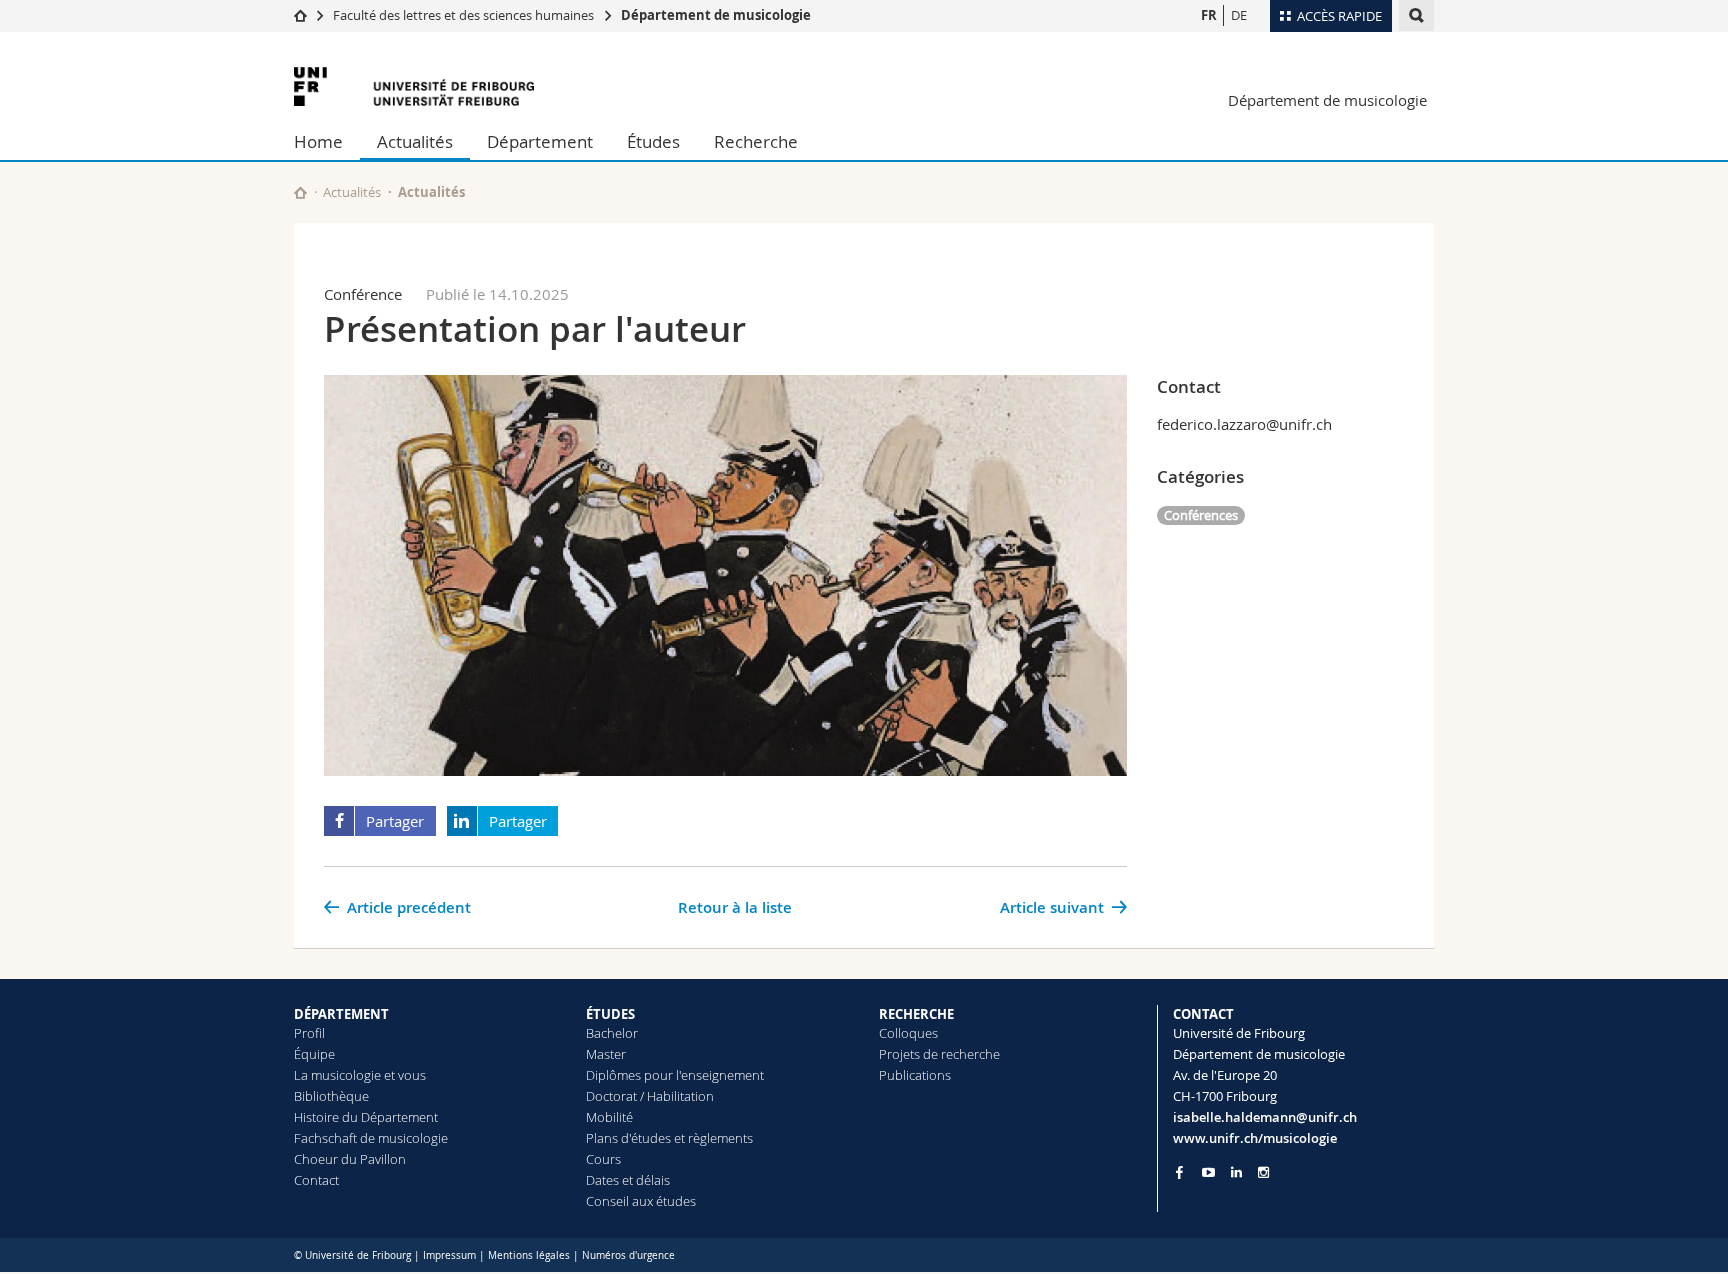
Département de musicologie (716, 15)
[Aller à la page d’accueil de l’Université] (414, 86)
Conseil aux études (641, 1201)
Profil (309, 1033)
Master (606, 1054)
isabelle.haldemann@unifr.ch (1265, 1117)
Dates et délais (628, 1180)
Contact (316, 1180)
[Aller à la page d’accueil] (300, 15)
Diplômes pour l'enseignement (675, 1075)
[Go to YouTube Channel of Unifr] (1208, 1172)
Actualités (415, 141)
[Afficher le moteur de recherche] (1416, 15)
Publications (915, 1075)
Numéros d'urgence (628, 1255)
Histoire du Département (366, 1117)
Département (540, 141)
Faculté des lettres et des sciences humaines (465, 15)
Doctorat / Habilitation (650, 1096)
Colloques (908, 1033)
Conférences (1201, 515)
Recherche (756, 141)
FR (1209, 15)
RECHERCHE (916, 1014)
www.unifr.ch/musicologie (1255, 1138)
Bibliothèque (331, 1096)
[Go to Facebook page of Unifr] (1179, 1172)
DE (1239, 15)
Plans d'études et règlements (669, 1138)
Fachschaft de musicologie (371, 1138)
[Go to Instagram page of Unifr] (1263, 1172)
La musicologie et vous (360, 1075)
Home (318, 141)
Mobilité (609, 1117)
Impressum (449, 1255)
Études (653, 141)
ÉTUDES (610, 1014)
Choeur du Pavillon (350, 1159)
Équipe (314, 1054)
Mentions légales (529, 1255)
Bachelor (612, 1033)
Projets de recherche (939, 1054)
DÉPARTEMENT (341, 1014)
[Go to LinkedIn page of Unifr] (1236, 1172)
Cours (603, 1159)
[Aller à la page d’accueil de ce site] (300, 192)
